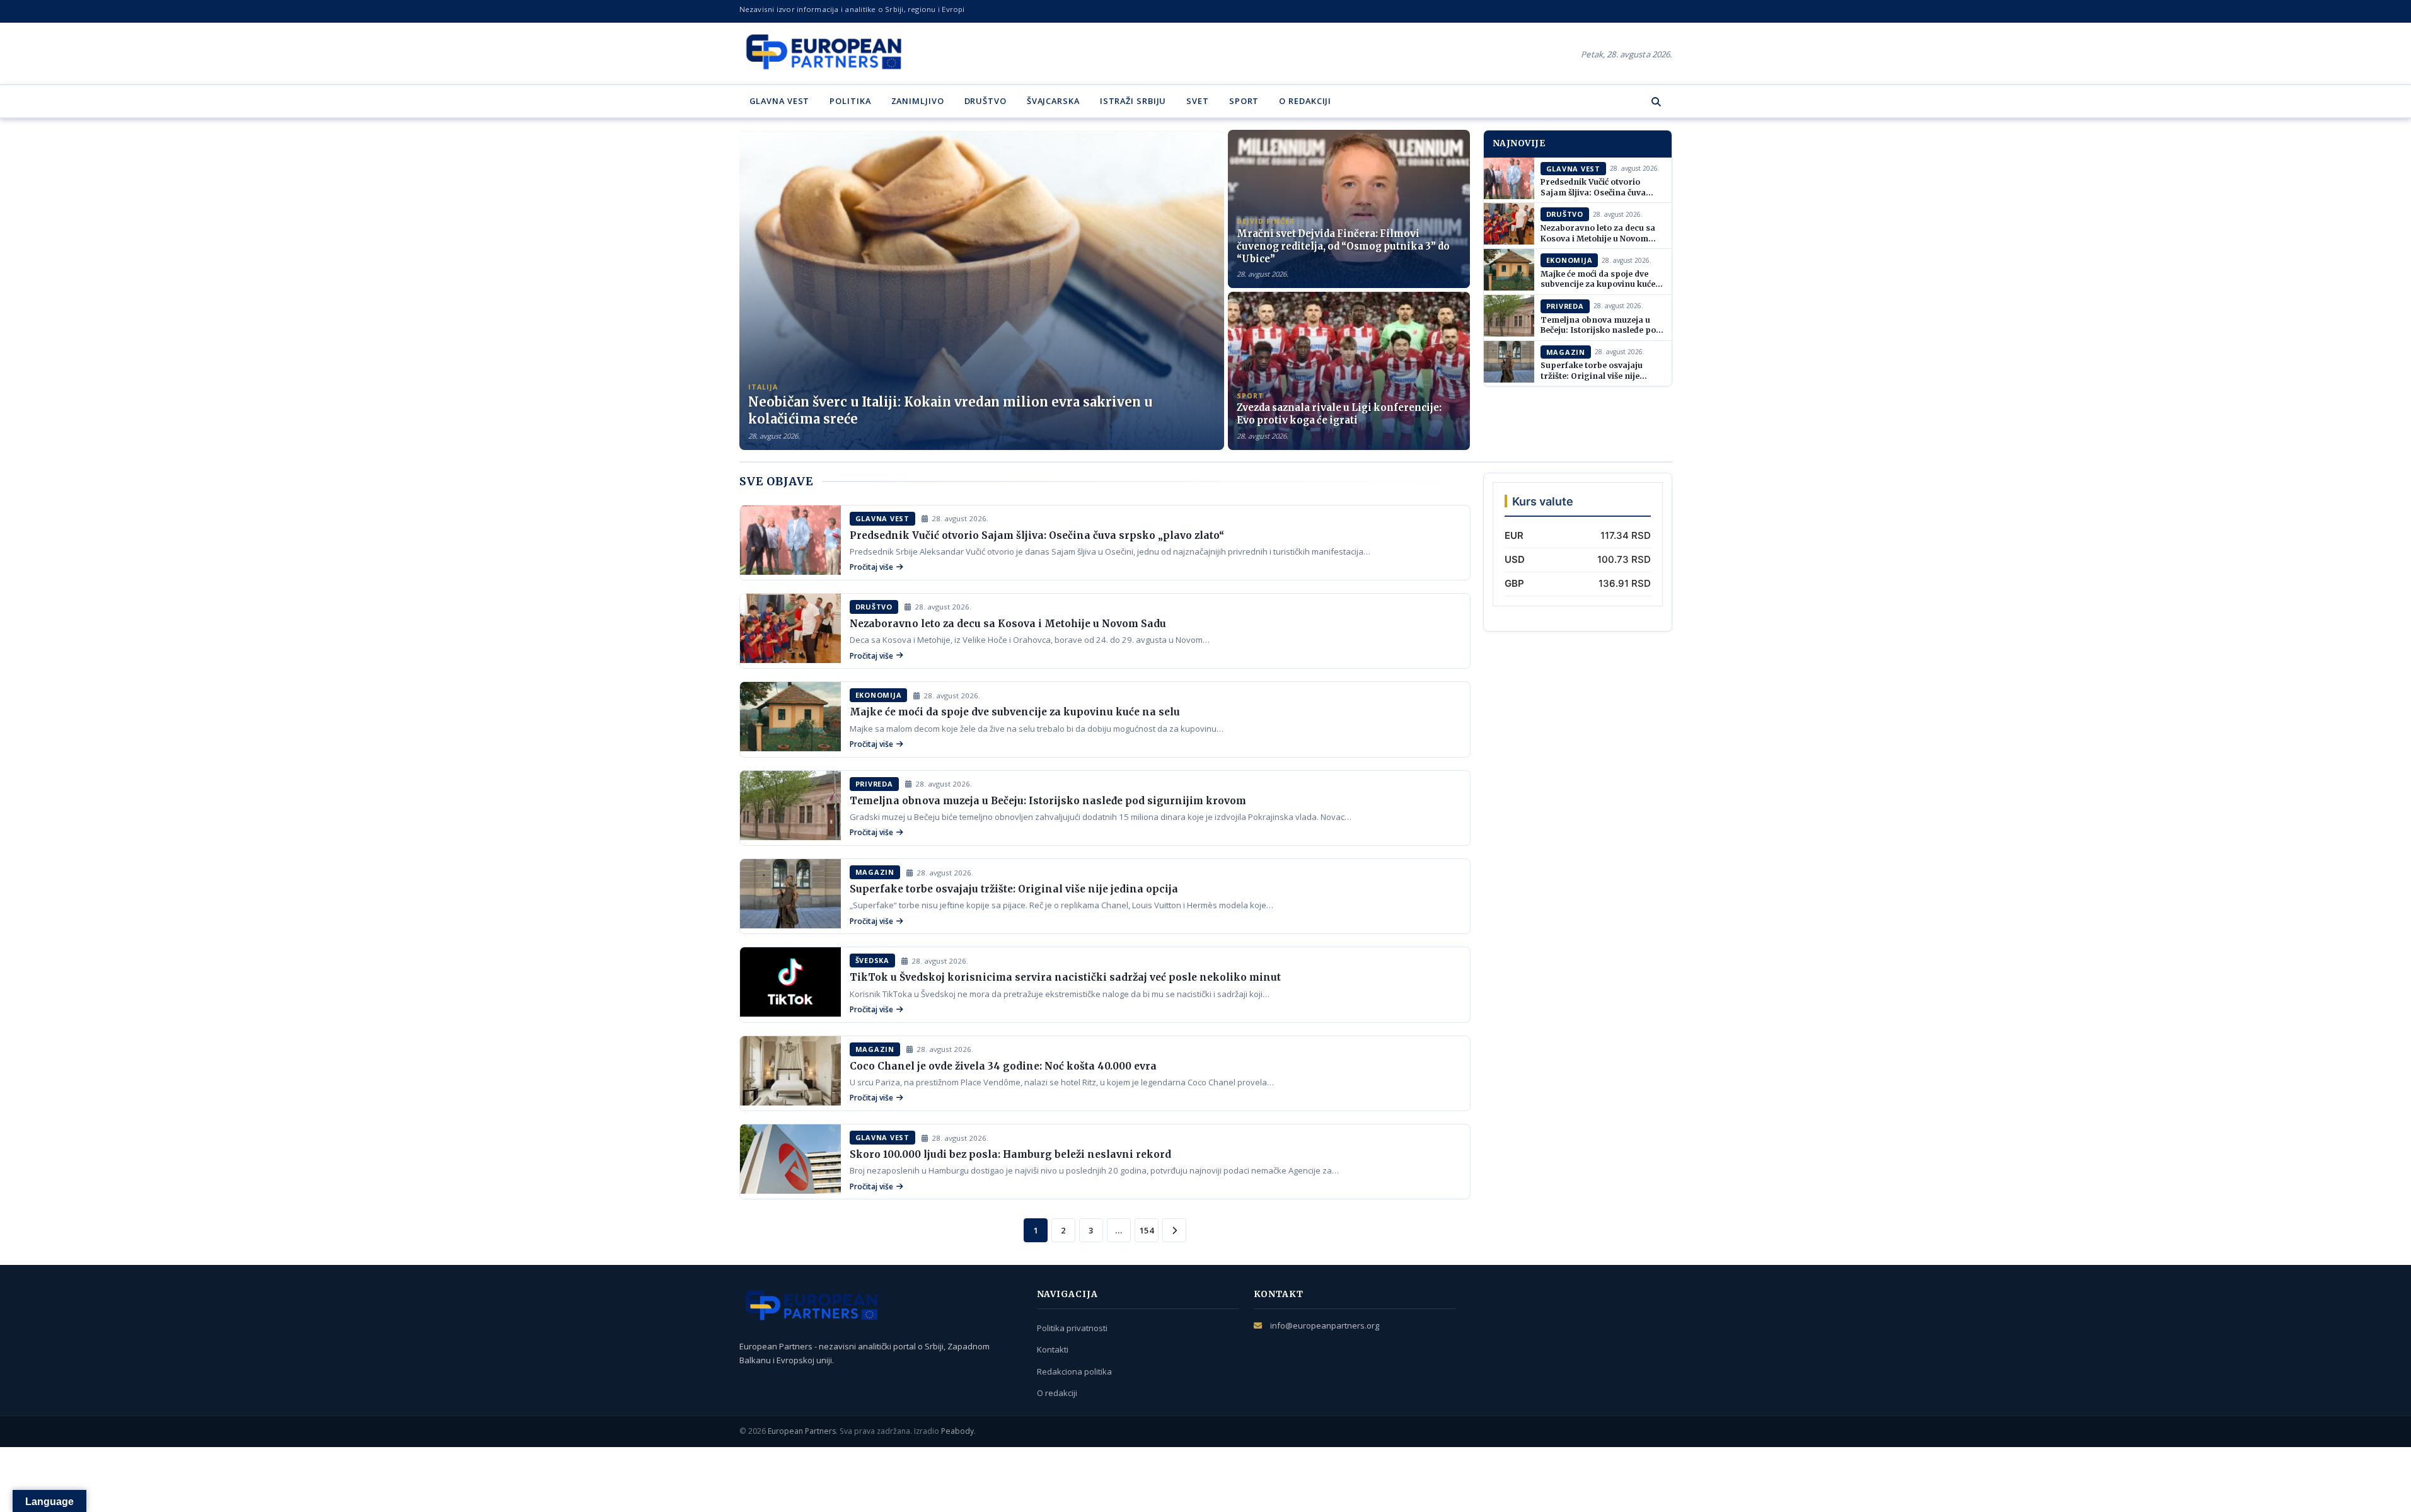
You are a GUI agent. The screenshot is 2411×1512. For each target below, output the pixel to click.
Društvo (986, 101)
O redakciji (1305, 101)
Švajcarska (1053, 101)
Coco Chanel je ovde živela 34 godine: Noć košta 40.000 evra (1003, 1066)
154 (1147, 1230)
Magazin (1566, 352)
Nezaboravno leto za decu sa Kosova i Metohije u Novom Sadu (1598, 238)
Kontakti (1053, 1349)
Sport (1244, 101)
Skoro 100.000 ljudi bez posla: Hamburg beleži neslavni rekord (1010, 1154)
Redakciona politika (1074, 1371)
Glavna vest (780, 101)
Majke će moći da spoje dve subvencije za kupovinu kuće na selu (1598, 284)
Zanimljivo (918, 101)
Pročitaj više (871, 567)
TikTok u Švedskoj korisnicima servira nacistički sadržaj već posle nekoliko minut (1065, 977)
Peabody (957, 1431)
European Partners (802, 1431)
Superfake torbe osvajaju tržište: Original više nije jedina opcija (1592, 376)
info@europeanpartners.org (1325, 1325)
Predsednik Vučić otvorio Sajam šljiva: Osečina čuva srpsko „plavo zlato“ (1593, 192)
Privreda (1565, 306)
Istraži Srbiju (1133, 101)
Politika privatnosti (1072, 1328)
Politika (850, 101)
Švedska (872, 960)
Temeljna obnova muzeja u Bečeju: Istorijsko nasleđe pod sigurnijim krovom (1601, 330)
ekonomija (1570, 260)
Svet (1198, 101)
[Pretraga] (1656, 101)
